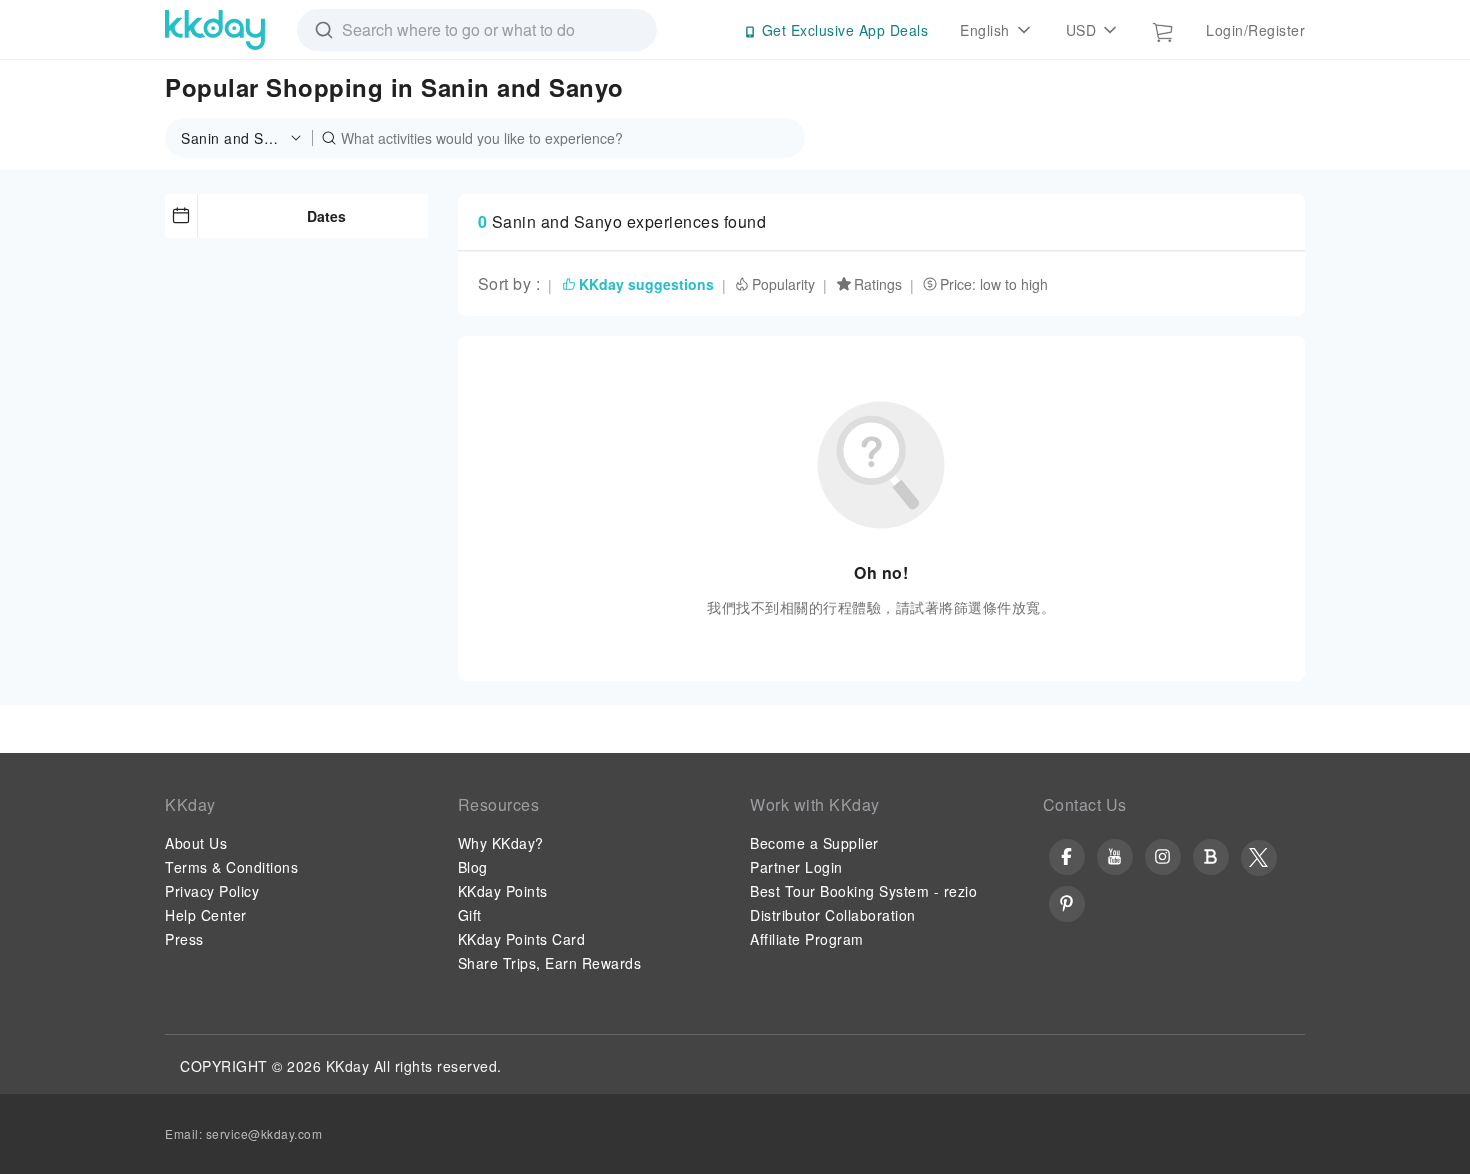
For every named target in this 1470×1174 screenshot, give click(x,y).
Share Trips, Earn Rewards (550, 963)
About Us (196, 843)
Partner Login (796, 867)
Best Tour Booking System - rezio (863, 891)
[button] (247, 138)
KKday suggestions (646, 284)
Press (184, 939)
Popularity (783, 284)
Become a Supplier (814, 843)
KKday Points (503, 891)
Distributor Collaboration (833, 915)
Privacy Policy (212, 891)
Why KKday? (501, 843)
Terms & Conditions (231, 867)
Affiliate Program (807, 939)
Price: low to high (994, 284)
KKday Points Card (522, 939)
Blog (473, 867)
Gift (470, 915)
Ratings (878, 284)
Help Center (206, 915)
